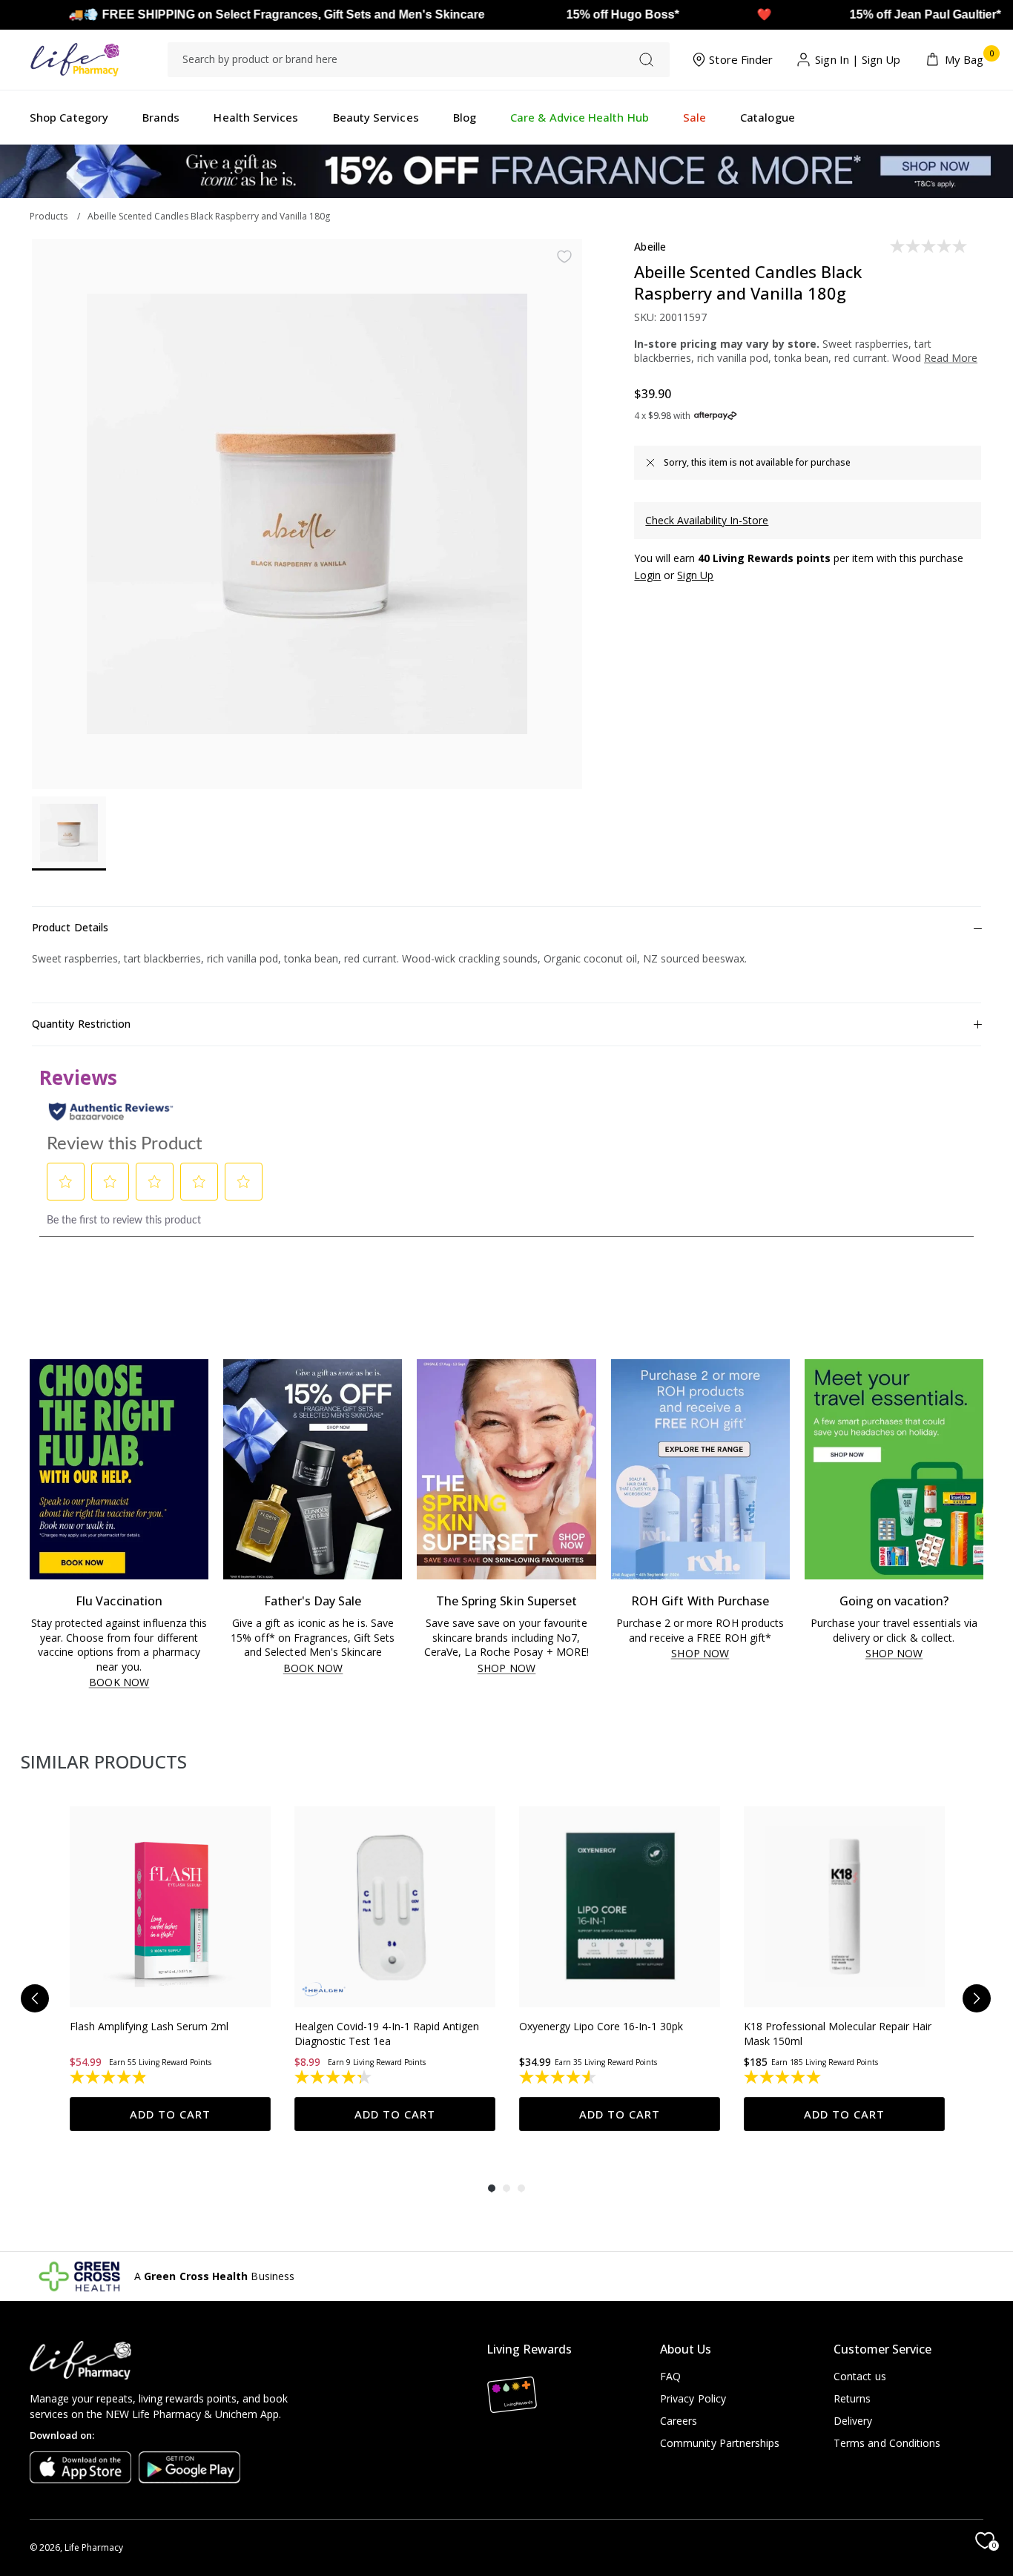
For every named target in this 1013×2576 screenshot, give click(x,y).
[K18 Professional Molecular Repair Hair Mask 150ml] (844, 1907)
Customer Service (882, 2349)
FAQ (670, 2376)
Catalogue (768, 117)
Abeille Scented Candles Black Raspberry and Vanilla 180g (209, 216)
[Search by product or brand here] (646, 60)
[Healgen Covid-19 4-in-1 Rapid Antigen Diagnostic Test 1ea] (395, 1907)
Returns (852, 2398)
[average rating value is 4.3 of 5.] (334, 2077)
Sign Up (881, 59)
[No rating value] (930, 246)
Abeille (650, 247)
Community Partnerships (720, 2443)
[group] (170, 1969)
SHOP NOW (506, 1669)
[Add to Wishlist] (564, 257)
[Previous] (35, 1998)
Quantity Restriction (81, 1024)
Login (647, 575)
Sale (694, 117)
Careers (679, 2421)
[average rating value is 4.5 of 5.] (559, 2077)
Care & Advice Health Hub (580, 117)
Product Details (70, 927)
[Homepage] (75, 60)
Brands (161, 117)
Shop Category (69, 117)
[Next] (977, 1998)
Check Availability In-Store (707, 520)
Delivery (853, 2421)
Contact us (860, 2376)
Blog (465, 117)
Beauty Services (376, 117)
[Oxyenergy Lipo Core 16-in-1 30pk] (620, 1907)
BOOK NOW (119, 1683)
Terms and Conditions (887, 2443)
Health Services (256, 117)
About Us (686, 2349)
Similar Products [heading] (104, 1761)
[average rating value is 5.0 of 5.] (783, 2077)
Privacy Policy (693, 2398)
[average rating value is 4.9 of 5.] (109, 2077)
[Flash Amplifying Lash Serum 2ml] (170, 1907)
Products (49, 216)
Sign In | (837, 59)
